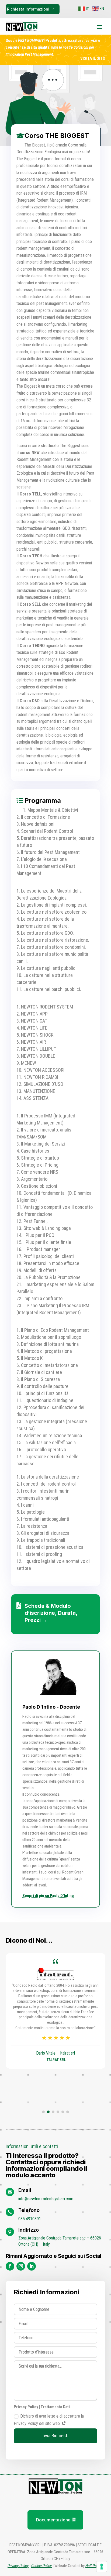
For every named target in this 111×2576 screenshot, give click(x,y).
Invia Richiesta (55, 2436)
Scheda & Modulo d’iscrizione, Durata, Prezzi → (51, 1613)
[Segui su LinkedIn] (32, 2266)
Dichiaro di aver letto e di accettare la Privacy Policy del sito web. (49, 2420)
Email (25, 2190)
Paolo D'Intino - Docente (51, 1707)
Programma (43, 801)
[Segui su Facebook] (10, 2266)
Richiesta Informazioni (28, 9)
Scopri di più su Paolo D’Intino (48, 1896)
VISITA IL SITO (93, 58)
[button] (43, 2112)
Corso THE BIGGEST (57, 136)
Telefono (29, 2210)
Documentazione (53, 2520)
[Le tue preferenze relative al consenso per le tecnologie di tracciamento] (102, 2567)
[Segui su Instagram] (21, 2266)
